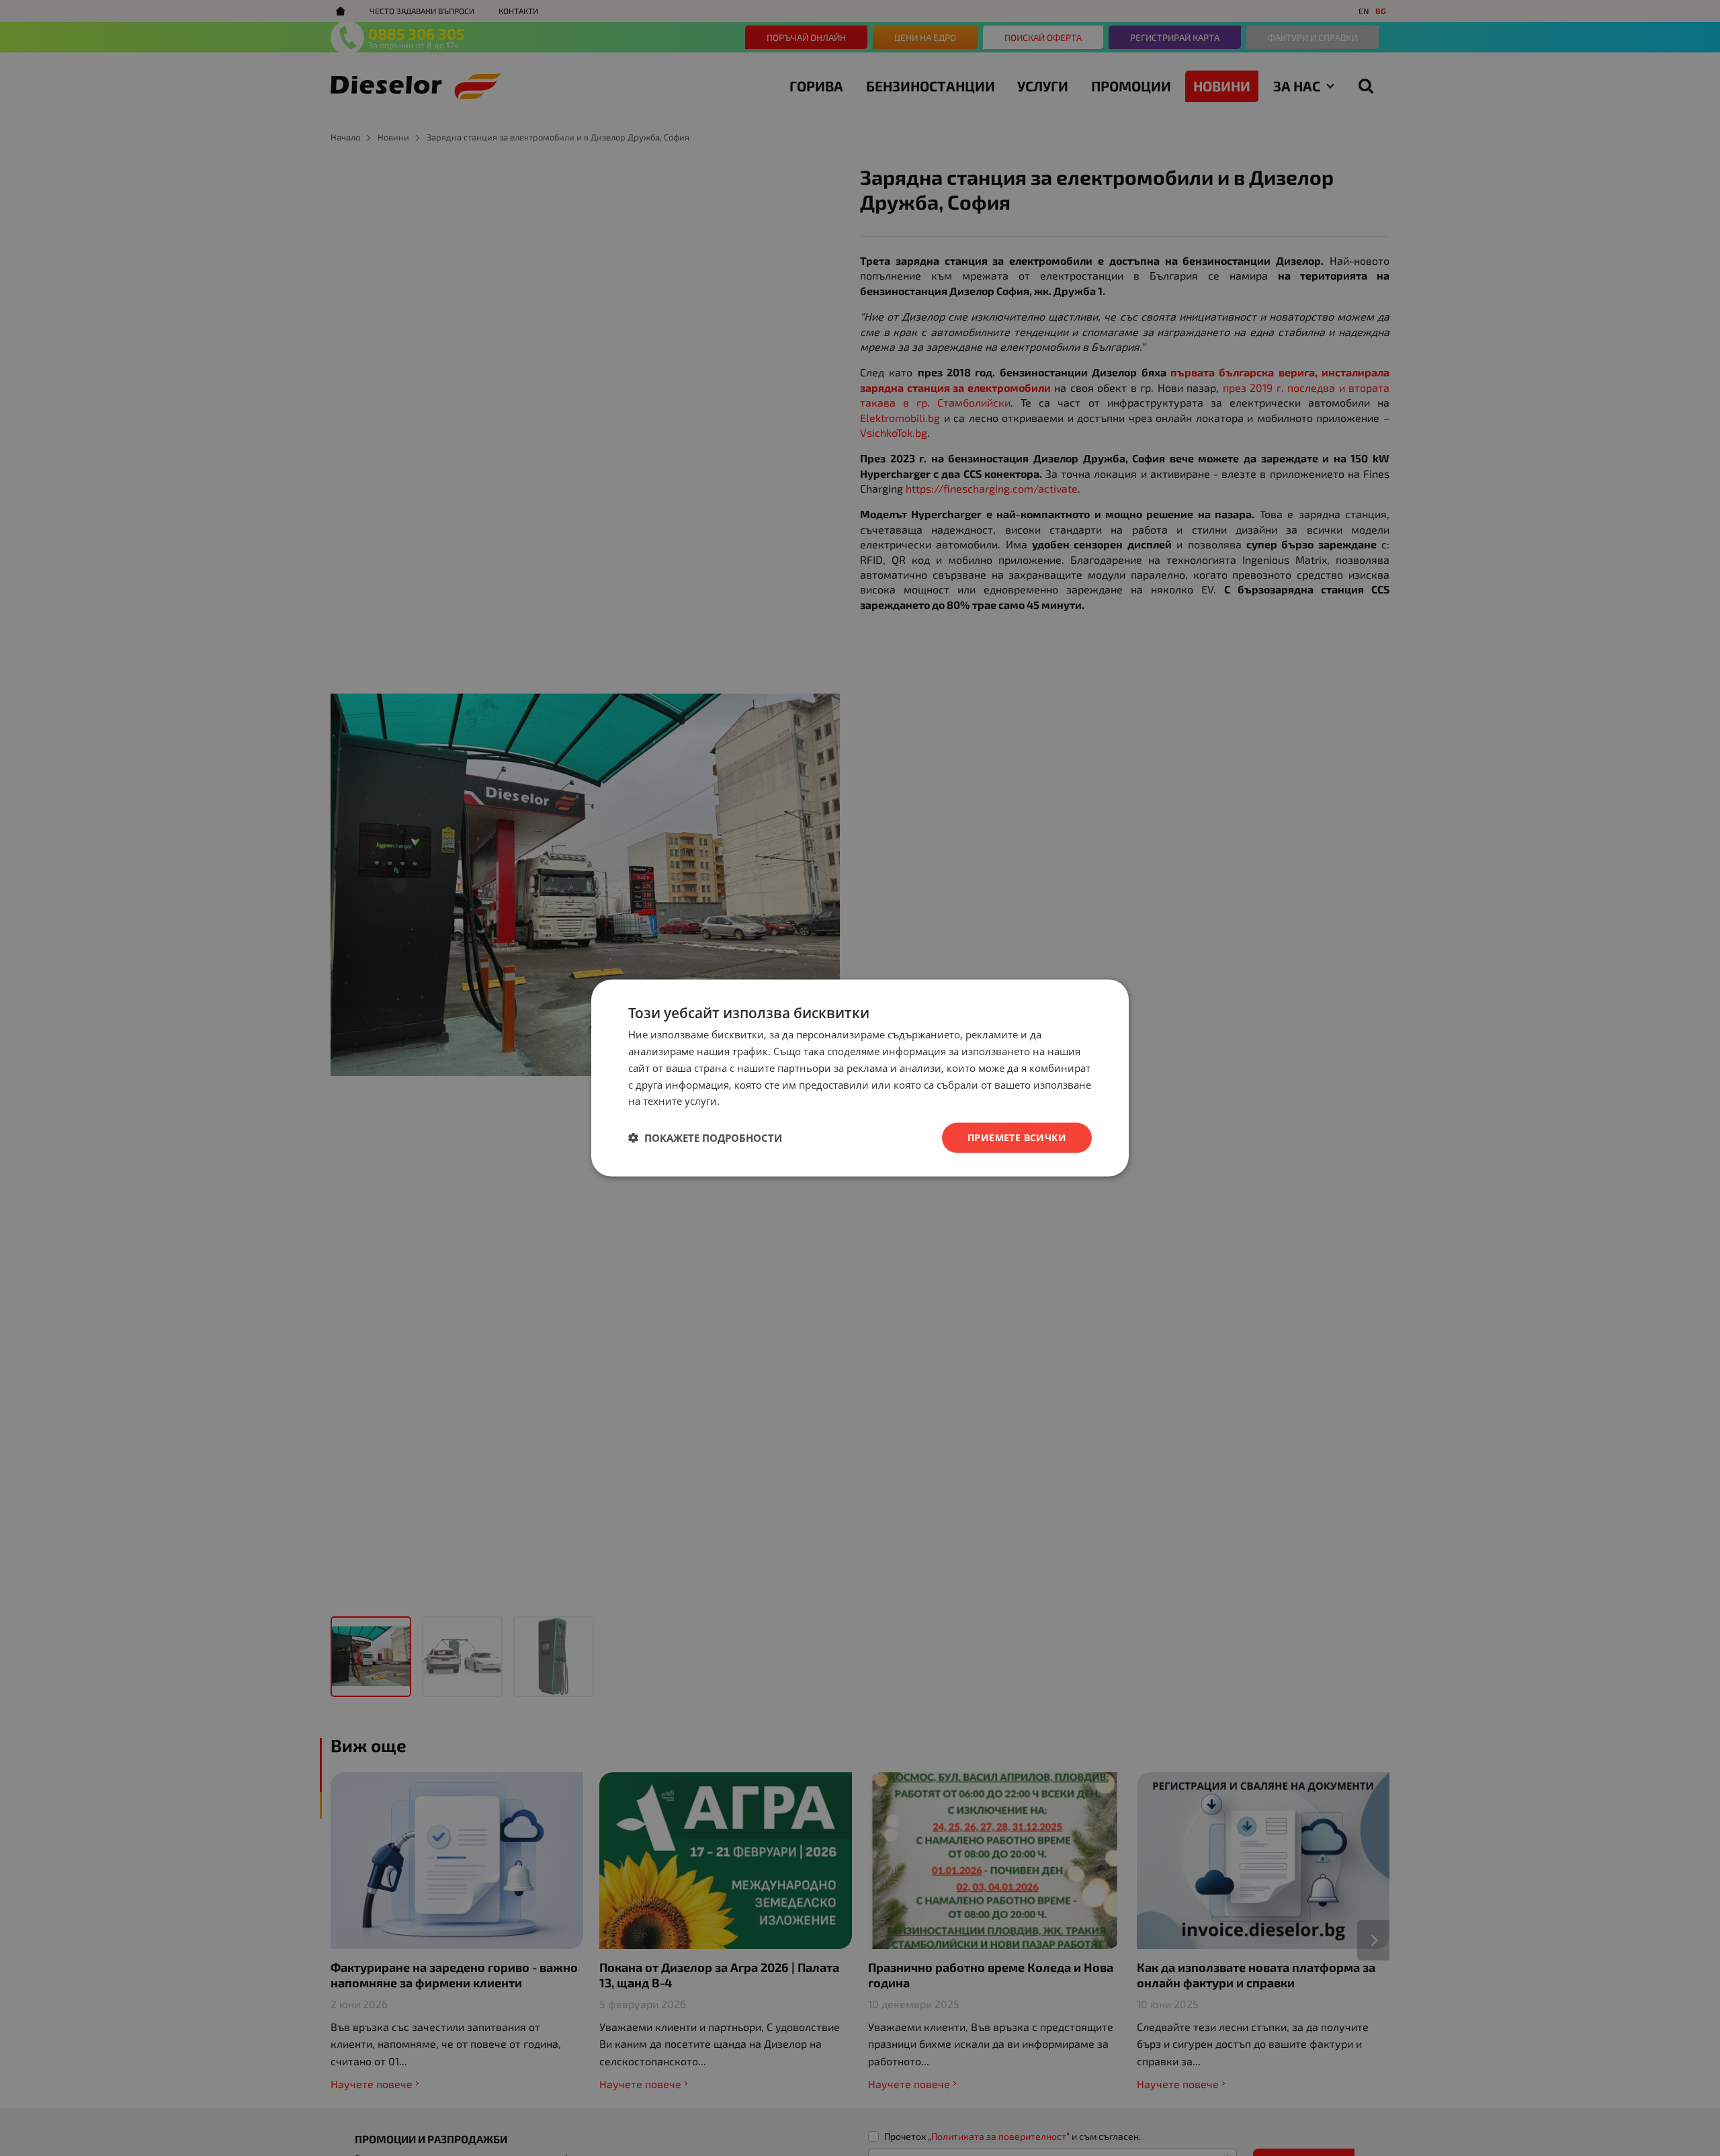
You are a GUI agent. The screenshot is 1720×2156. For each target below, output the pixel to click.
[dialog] (860, 1078)
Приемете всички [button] (1017, 1137)
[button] (705, 1138)
